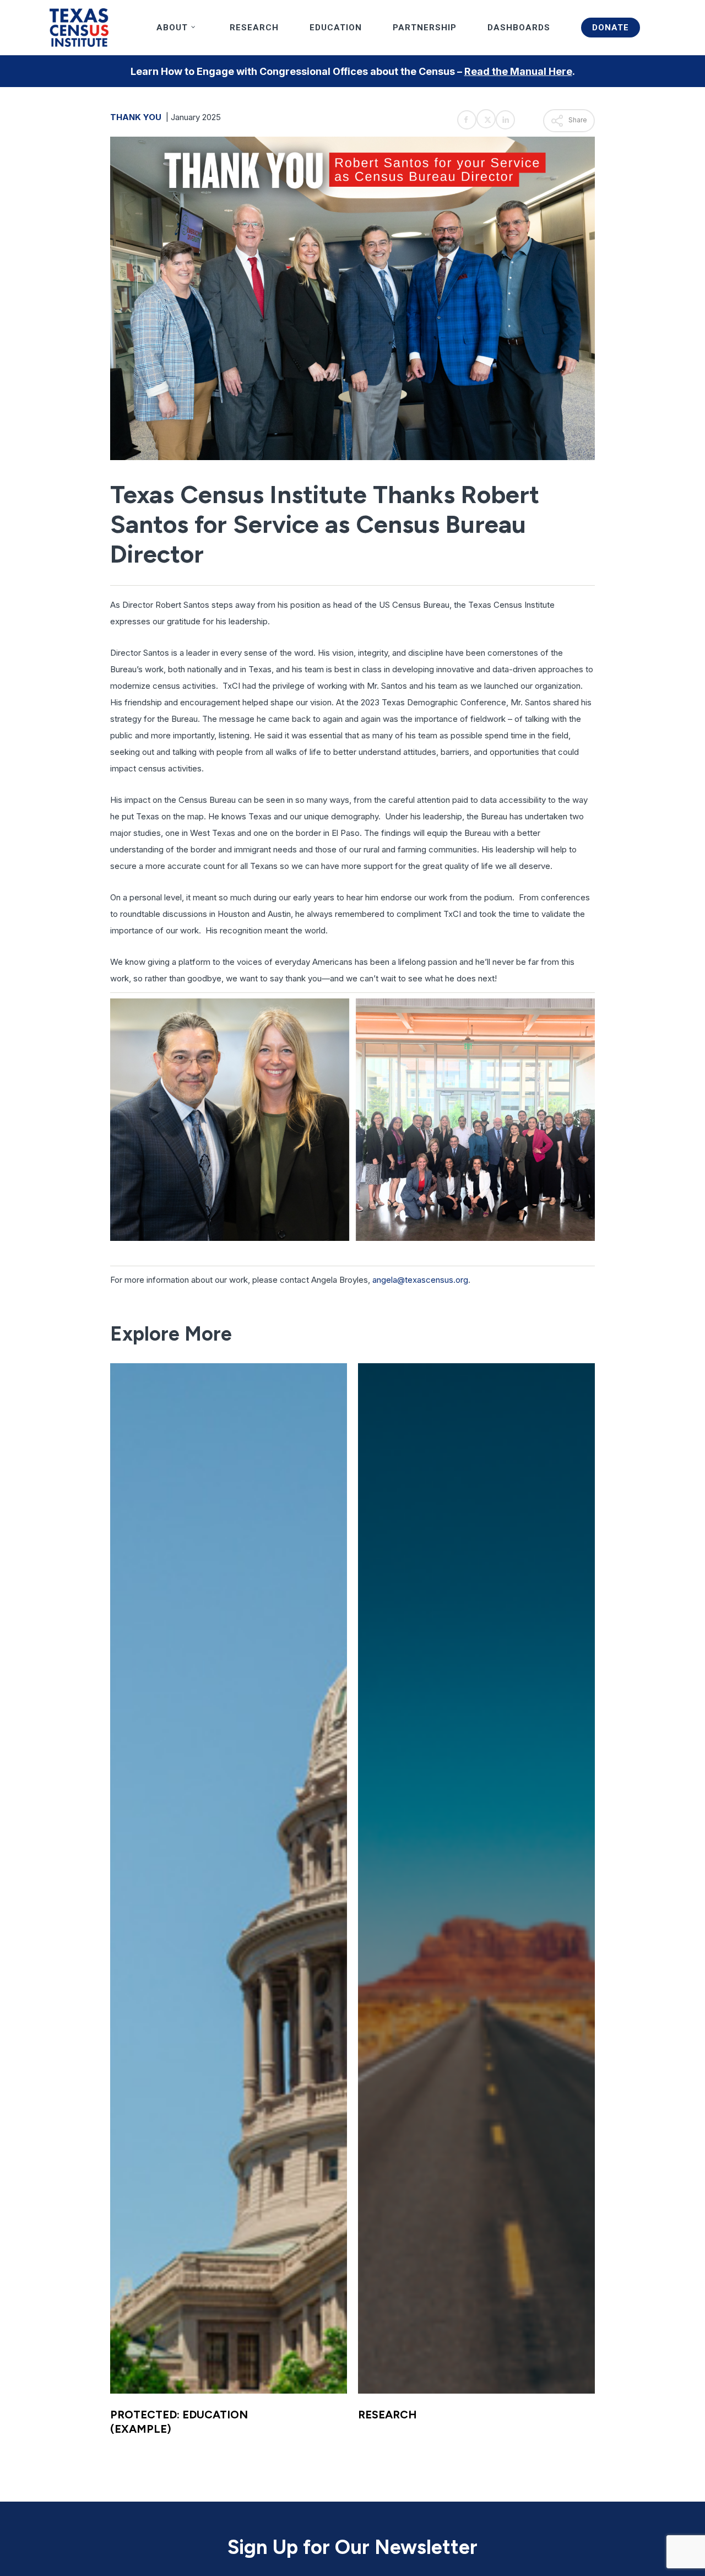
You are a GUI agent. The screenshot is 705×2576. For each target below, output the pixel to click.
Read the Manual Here (518, 71)
